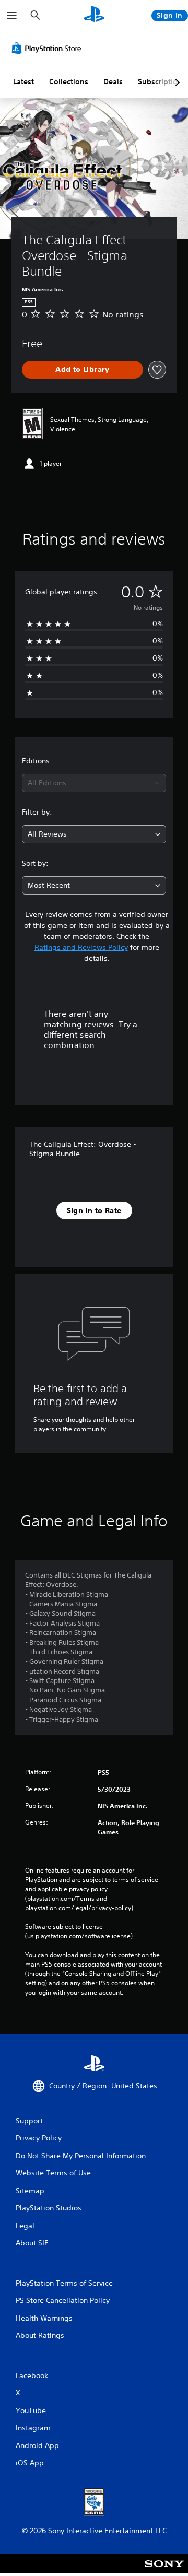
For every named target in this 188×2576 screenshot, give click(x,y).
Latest (23, 81)
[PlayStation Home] (94, 15)
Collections (69, 81)
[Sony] (164, 2571)
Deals (113, 81)
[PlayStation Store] (49, 48)
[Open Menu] (12, 16)
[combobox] (94, 783)
